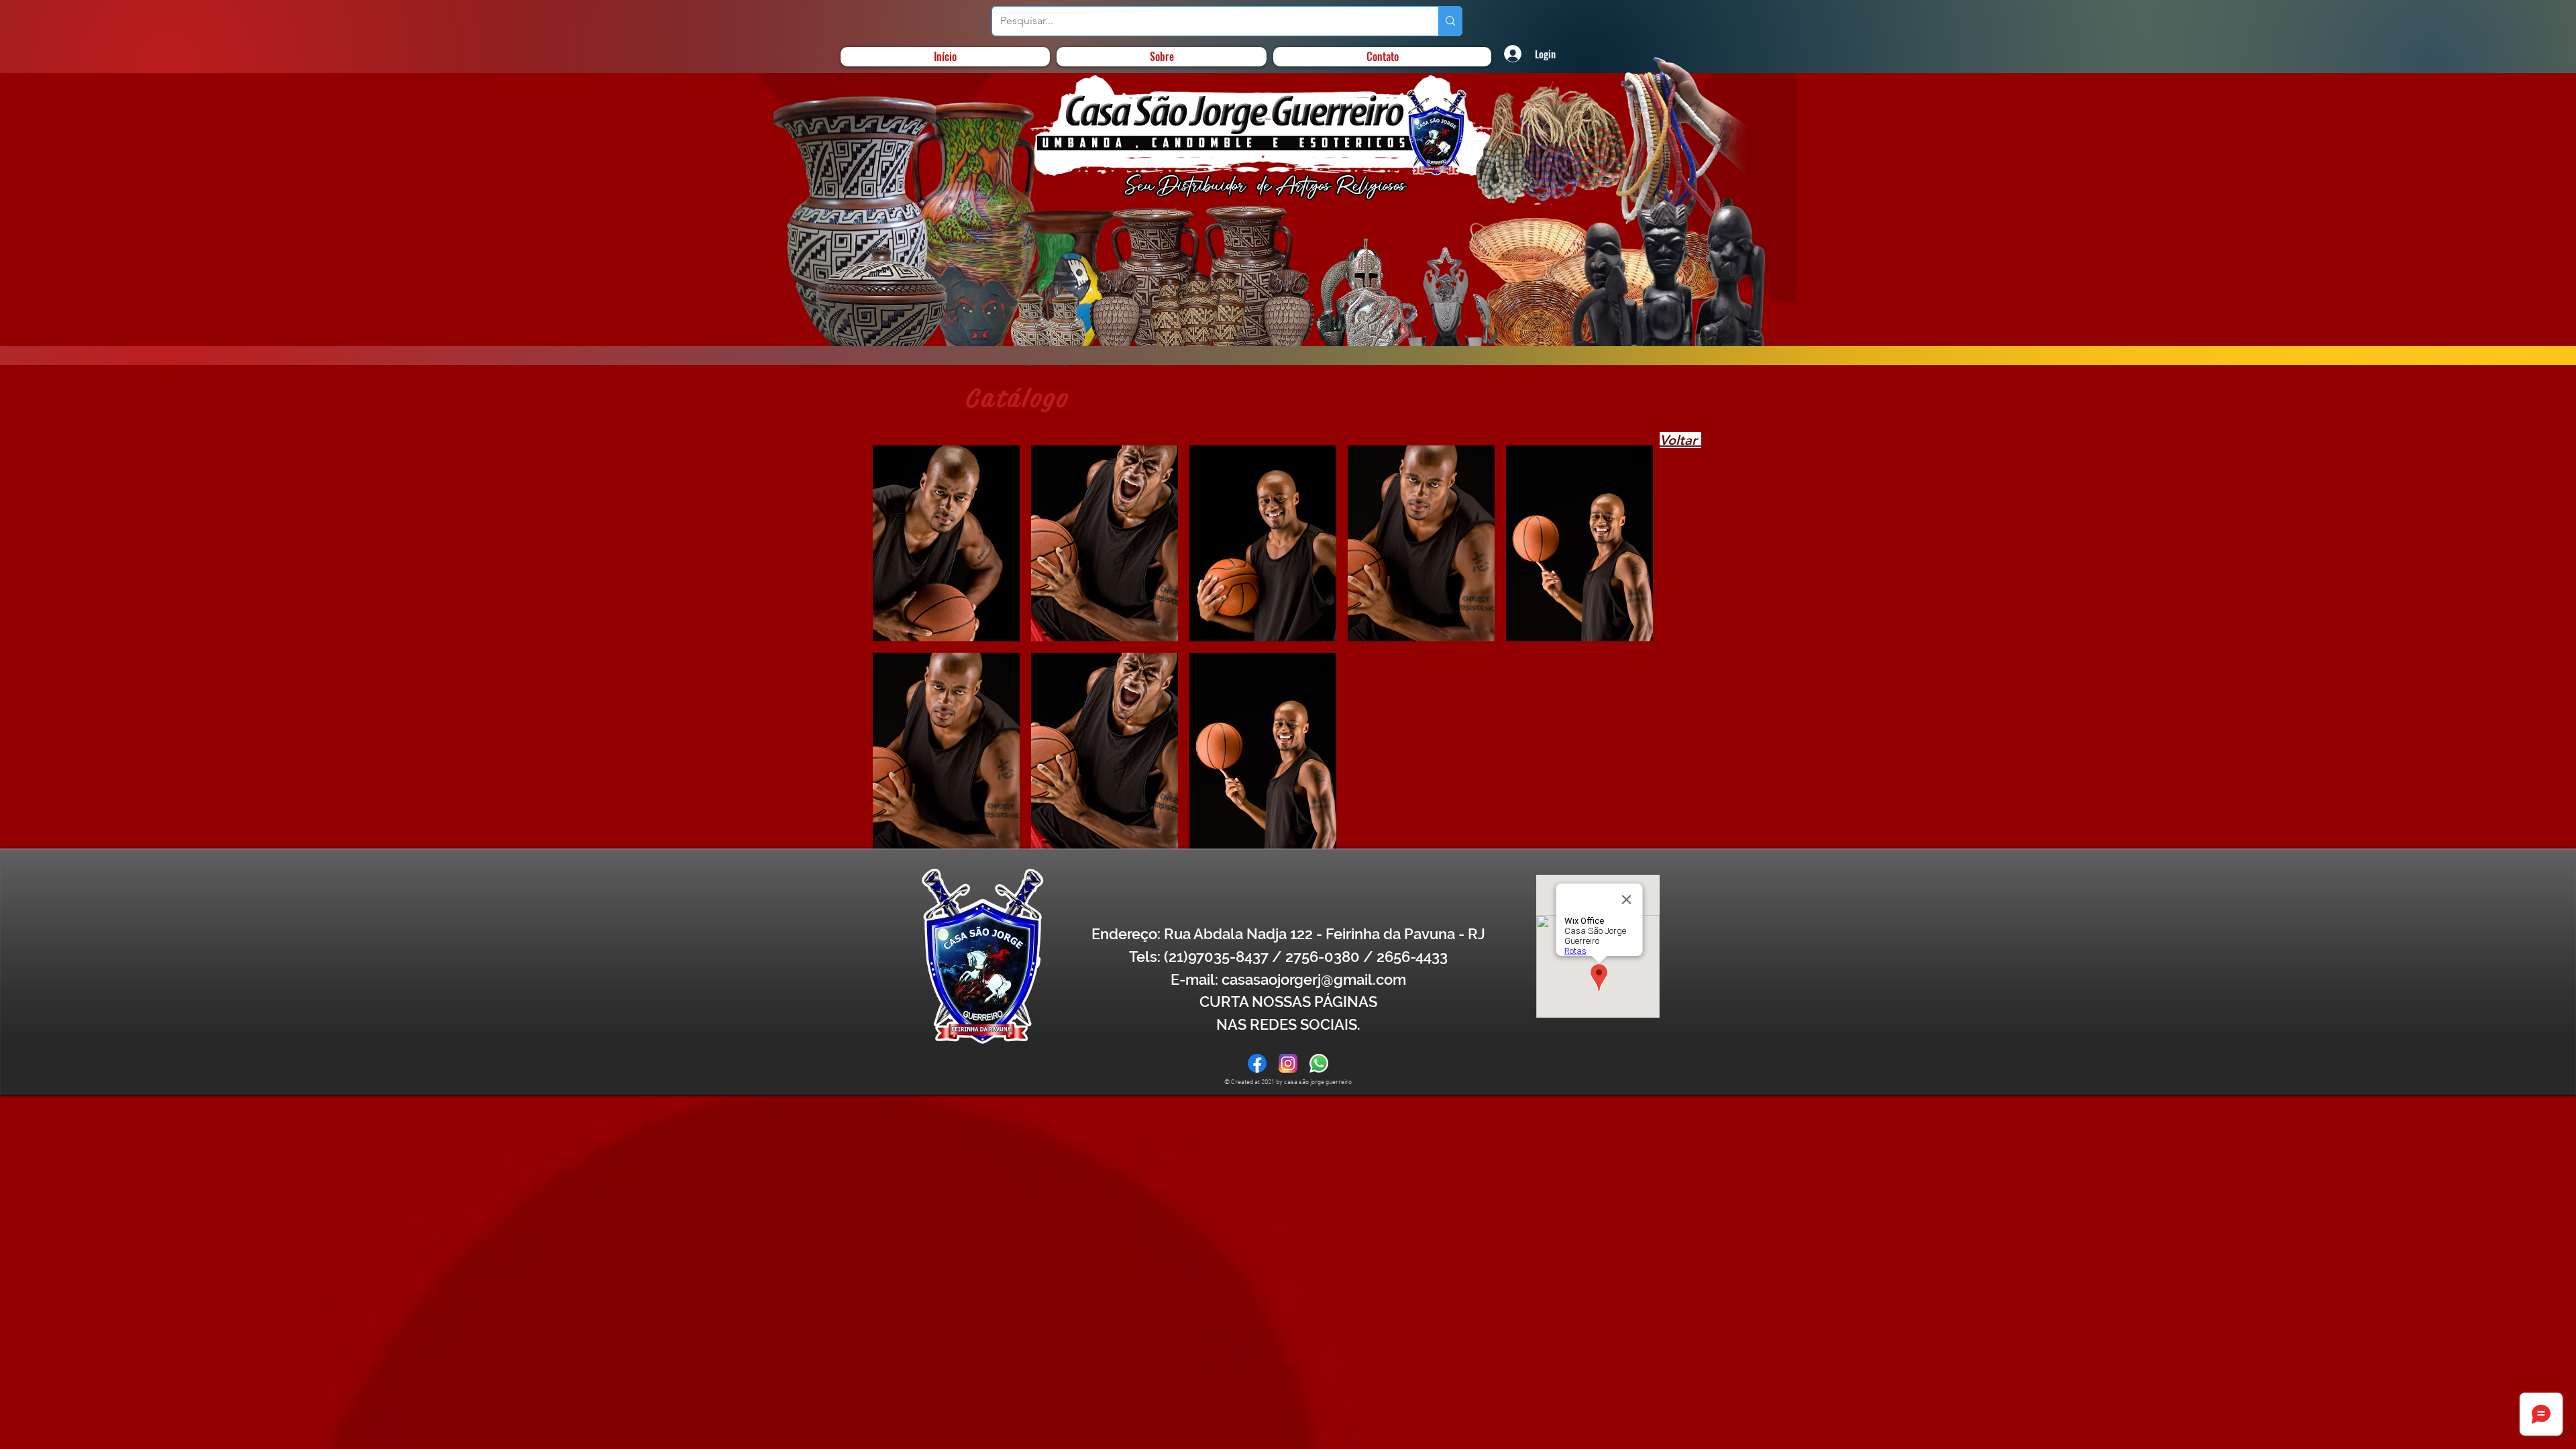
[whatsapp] (1319, 1063)
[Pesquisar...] (1450, 21)
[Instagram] (1288, 1063)
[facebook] (1257, 1063)
